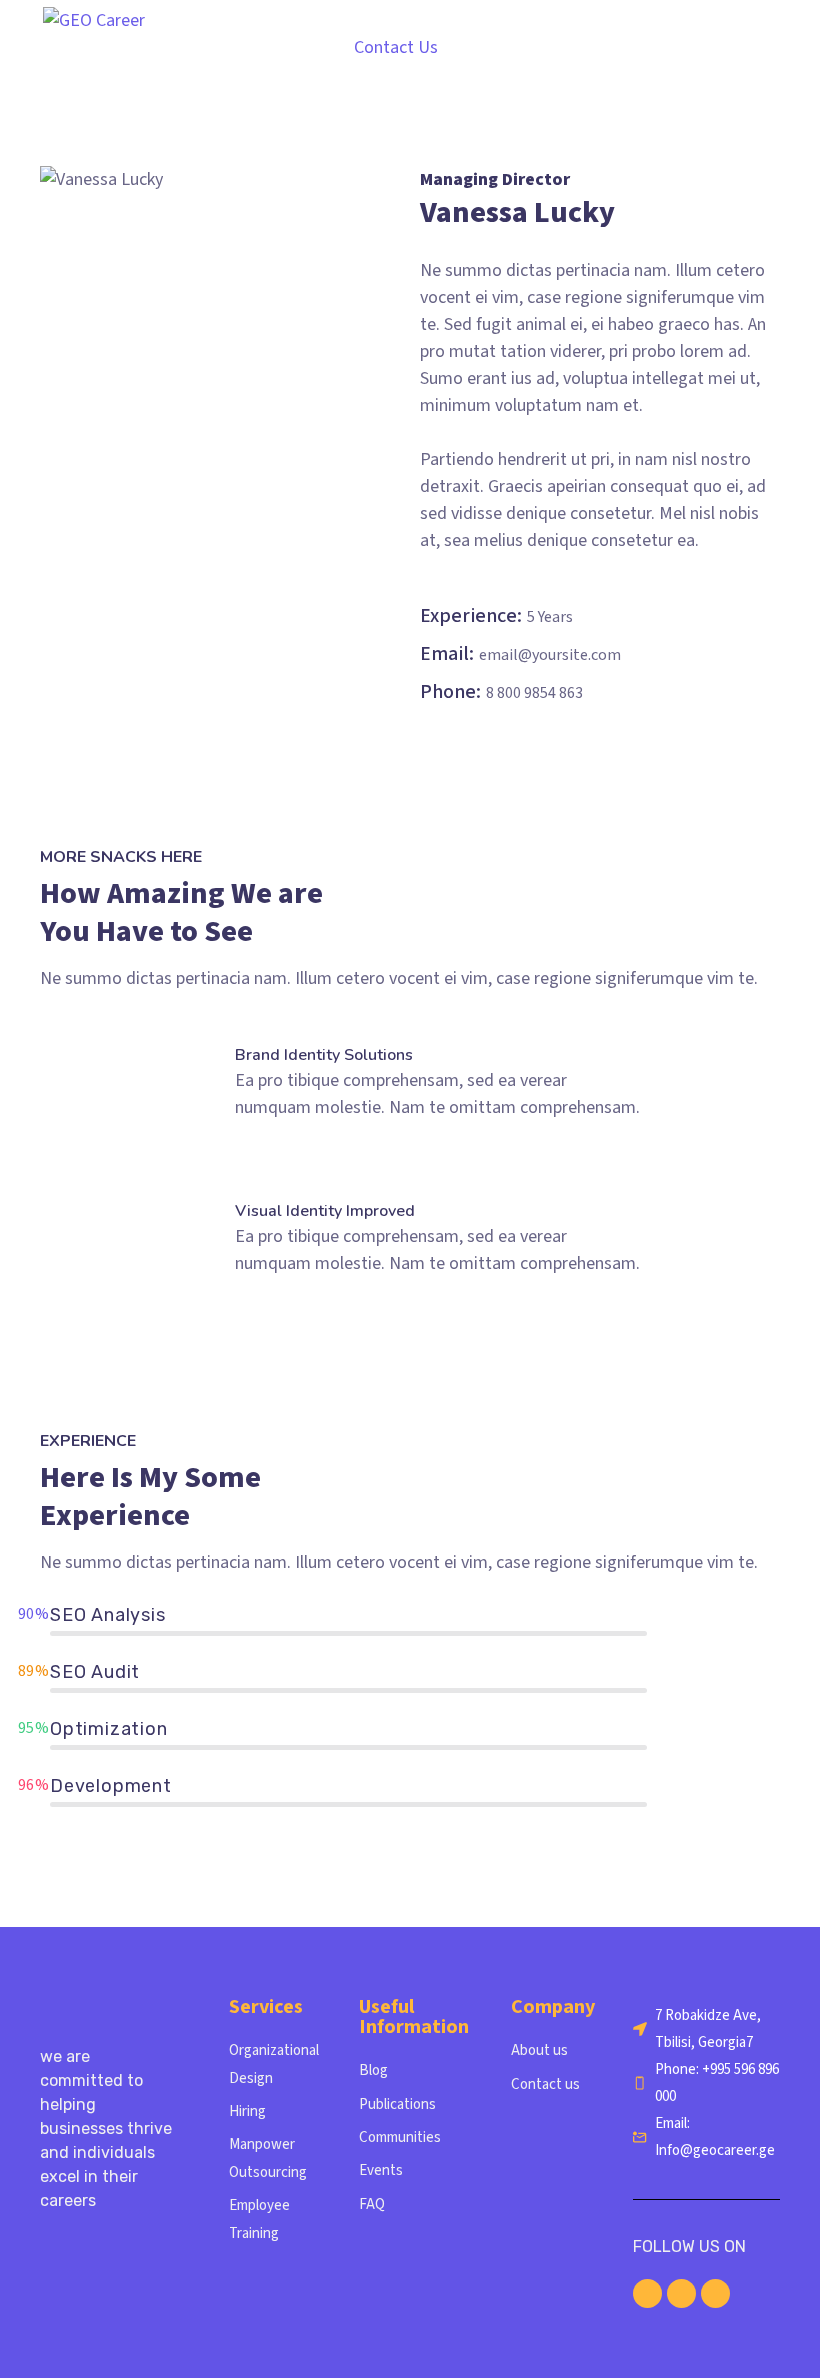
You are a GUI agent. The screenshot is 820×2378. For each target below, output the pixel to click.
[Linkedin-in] (647, 2293)
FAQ (372, 2204)
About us (539, 2050)
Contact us (545, 2084)
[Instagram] (681, 2293)
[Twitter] (715, 2293)
